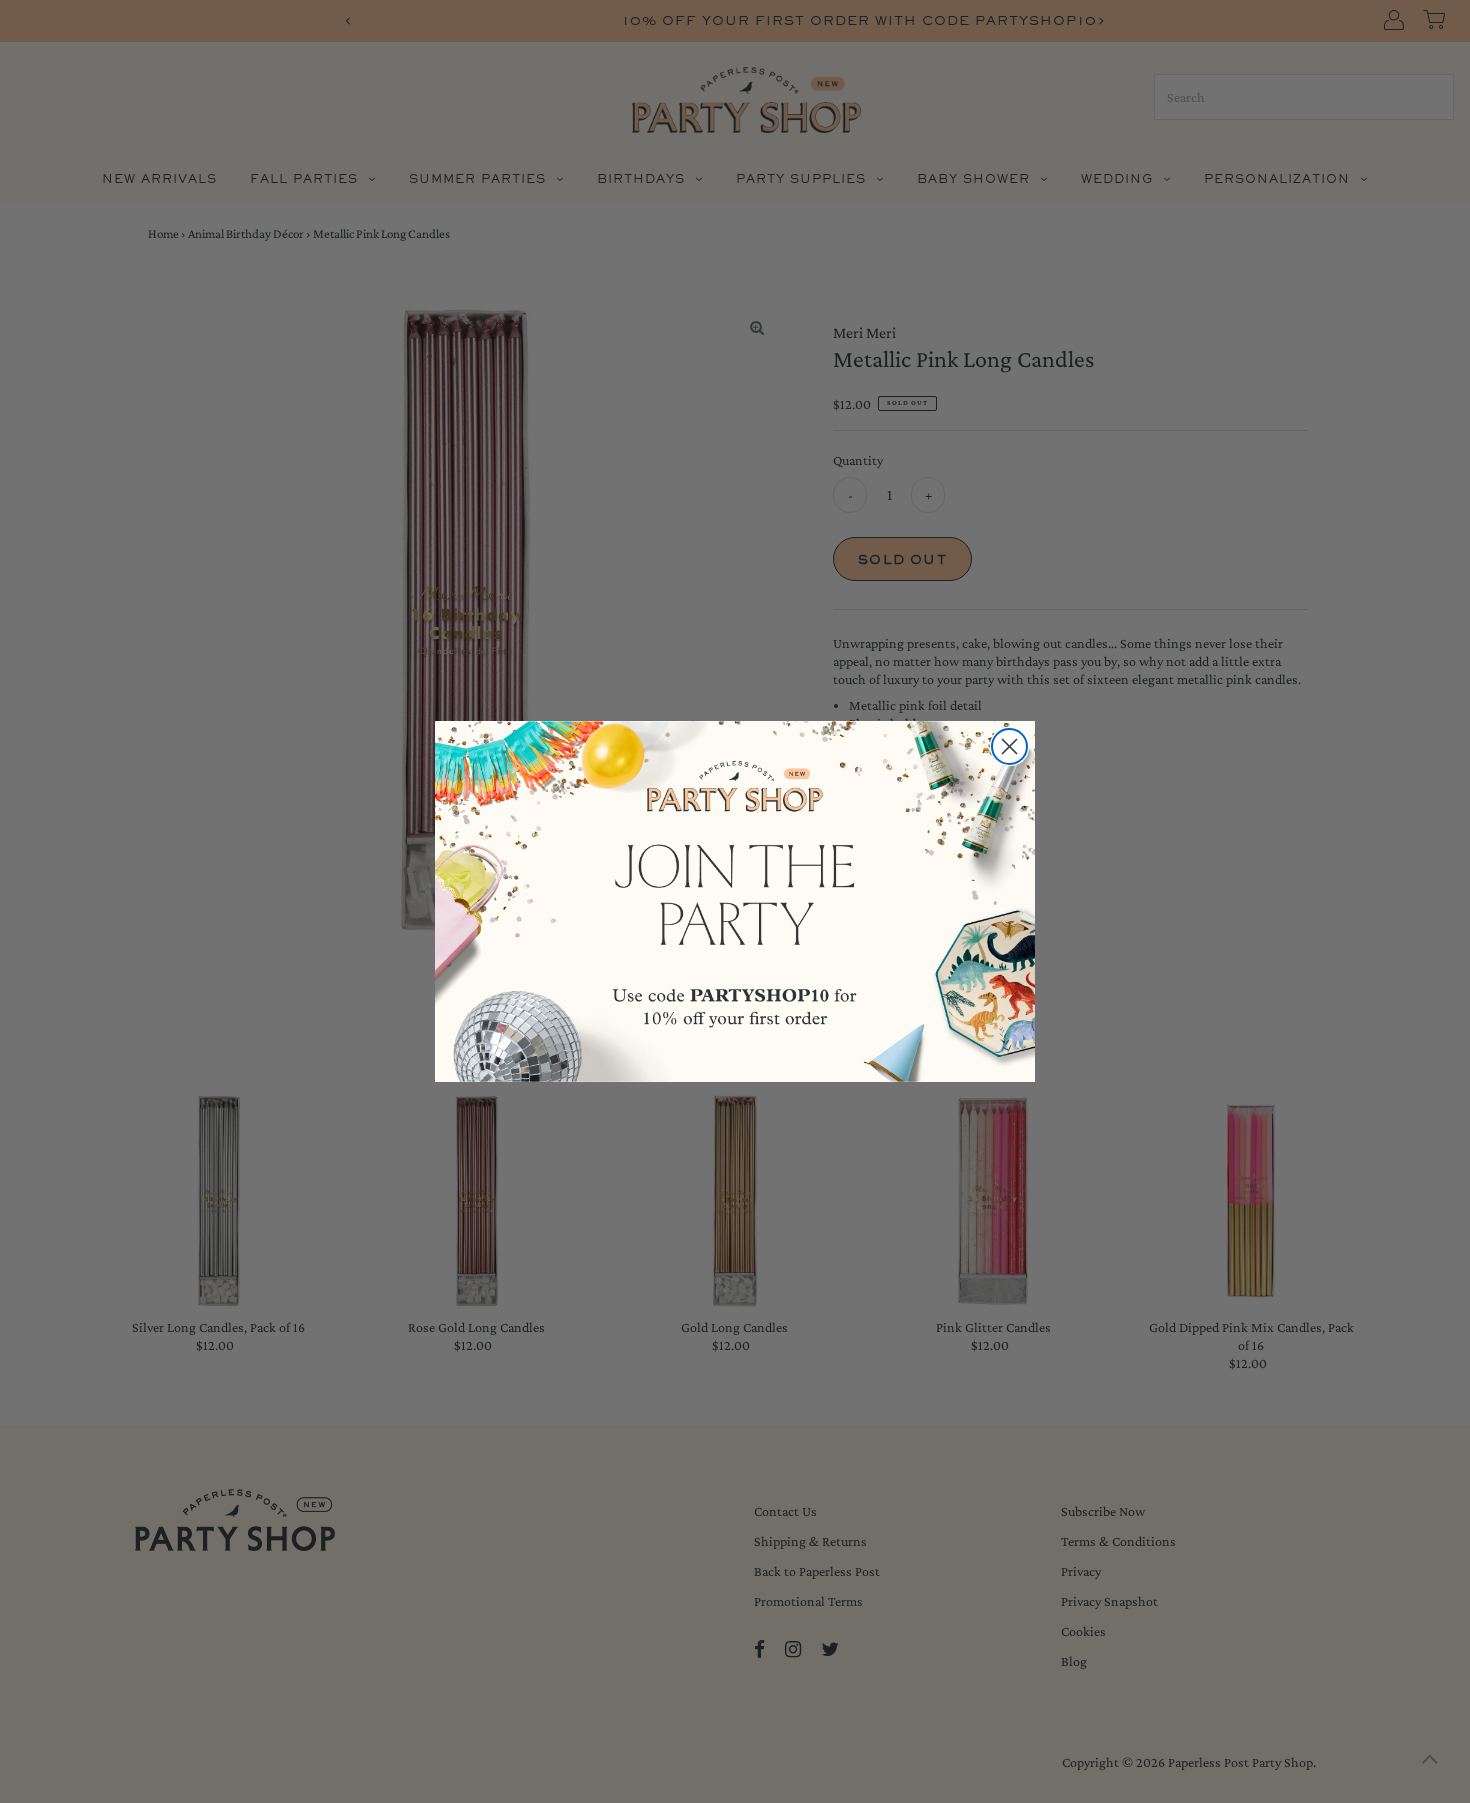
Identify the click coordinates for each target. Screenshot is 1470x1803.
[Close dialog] (1009, 746)
